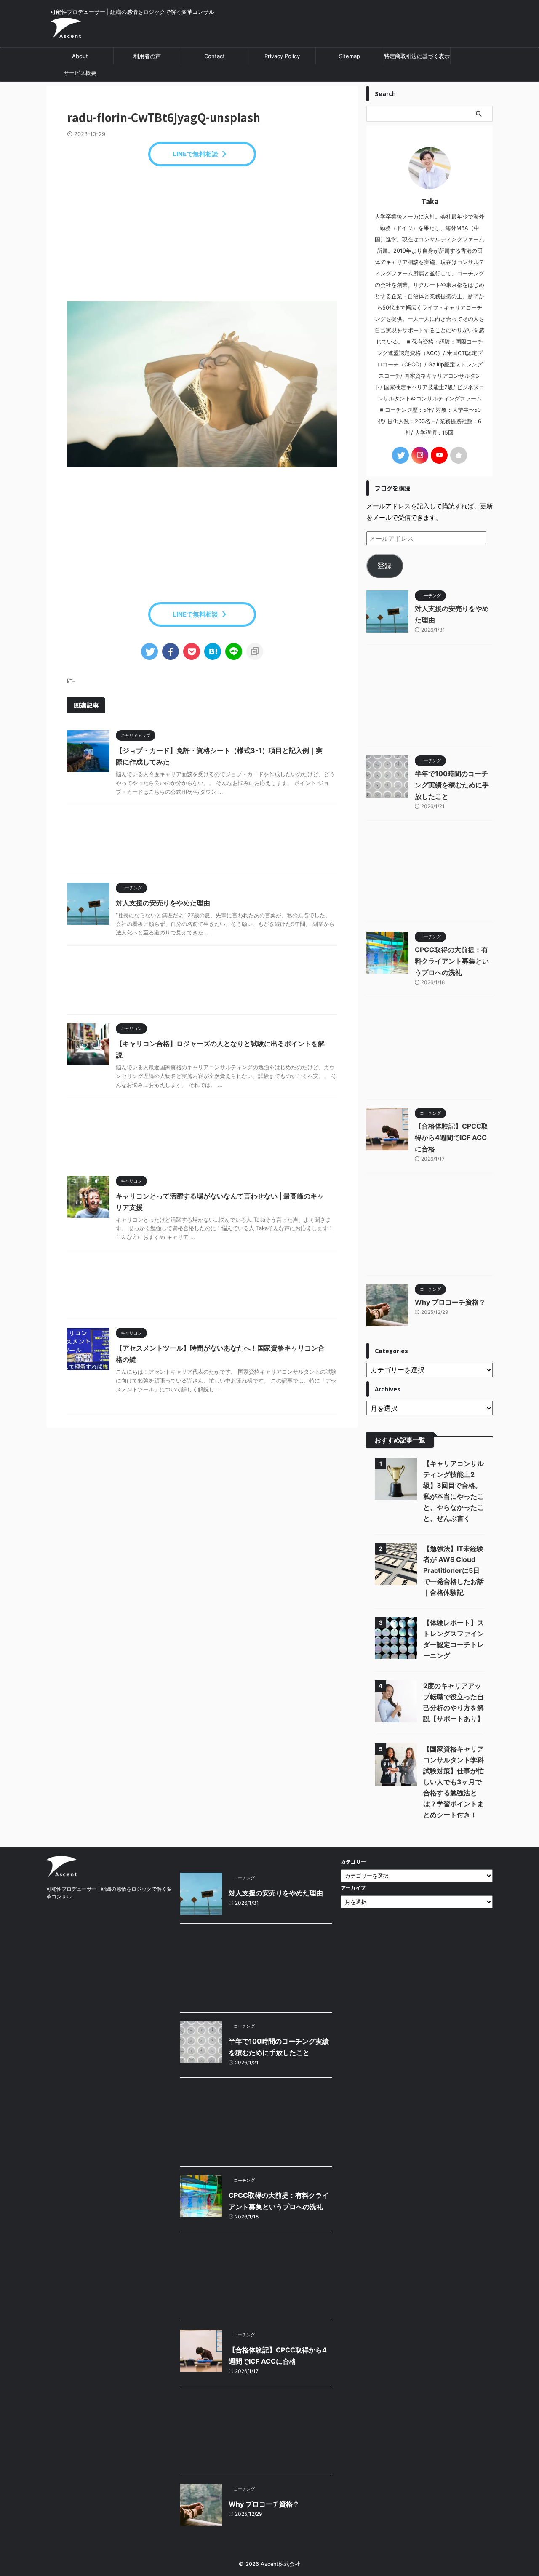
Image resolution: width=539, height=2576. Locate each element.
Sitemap (350, 56)
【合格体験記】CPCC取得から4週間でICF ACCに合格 (451, 1137)
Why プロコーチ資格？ (450, 1302)
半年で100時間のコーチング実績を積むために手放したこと (452, 785)
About (80, 56)
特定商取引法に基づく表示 (417, 56)
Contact (215, 56)
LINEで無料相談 (195, 154)
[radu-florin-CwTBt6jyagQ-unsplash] (213, 651)
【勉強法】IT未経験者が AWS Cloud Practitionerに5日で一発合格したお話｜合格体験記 (454, 1570)
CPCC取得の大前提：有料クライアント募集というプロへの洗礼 (452, 961)
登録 (384, 566)
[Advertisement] (202, 234)
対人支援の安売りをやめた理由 (163, 903)
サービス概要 (80, 73)
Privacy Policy (282, 56)
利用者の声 (147, 56)
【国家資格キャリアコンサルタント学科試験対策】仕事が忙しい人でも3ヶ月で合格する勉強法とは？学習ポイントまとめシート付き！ (454, 1782)
